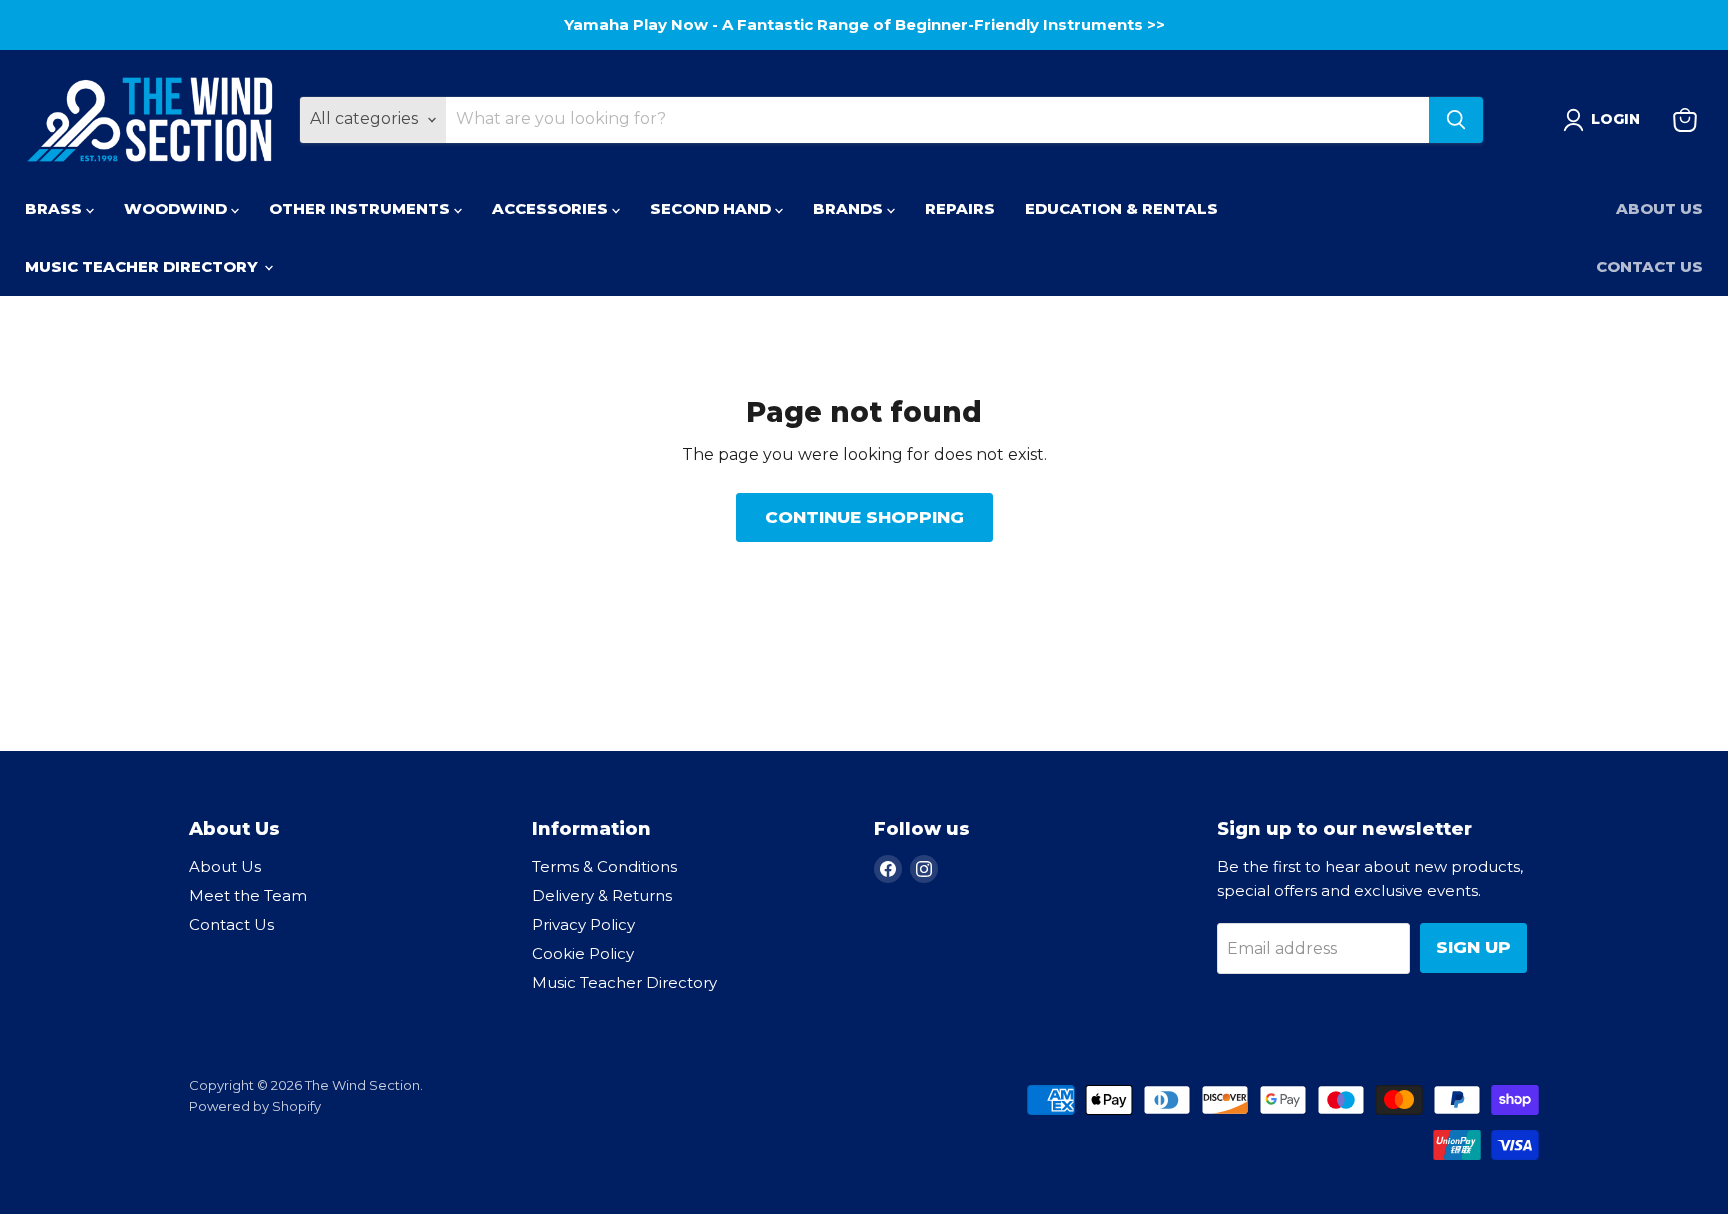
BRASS (55, 208)
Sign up (1473, 947)
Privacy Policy (583, 924)
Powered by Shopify (255, 1106)
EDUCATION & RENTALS (1121, 208)
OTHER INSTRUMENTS (361, 208)
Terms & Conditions (604, 866)
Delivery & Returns (602, 895)
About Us (1659, 208)
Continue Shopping (864, 517)
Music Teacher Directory (624, 982)
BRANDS (850, 208)
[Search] (1456, 120)
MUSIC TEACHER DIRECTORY (143, 266)
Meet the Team (248, 895)
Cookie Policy (583, 953)
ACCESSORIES (552, 208)
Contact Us (1649, 266)
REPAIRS (960, 208)
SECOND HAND (712, 208)
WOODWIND (177, 208)
